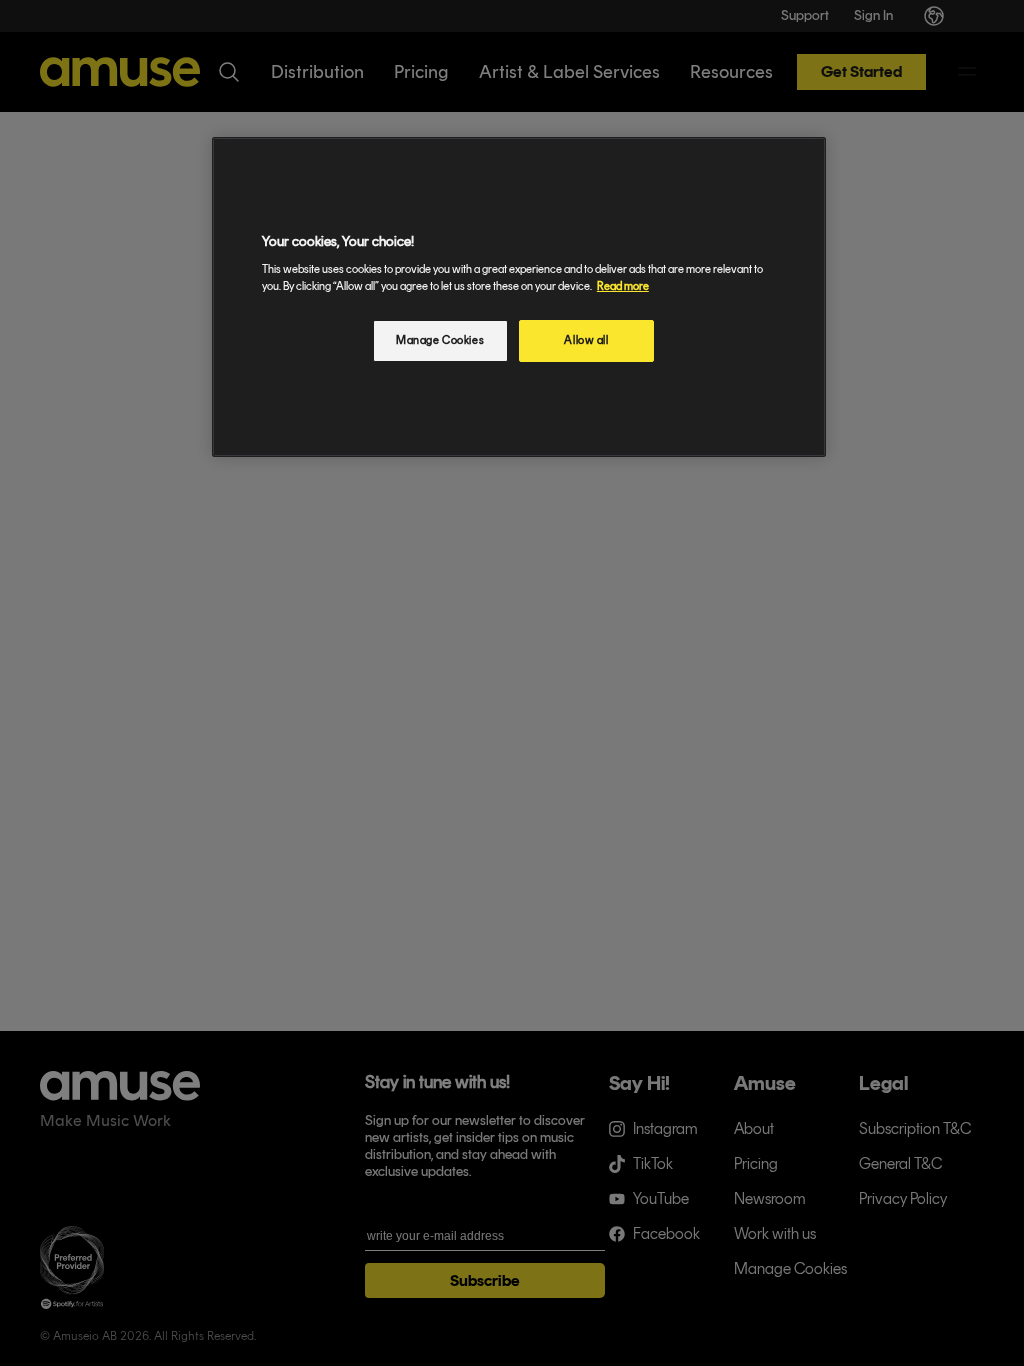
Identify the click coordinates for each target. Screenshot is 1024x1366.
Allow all (586, 340)
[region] (519, 297)
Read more (623, 286)
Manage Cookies (440, 340)
